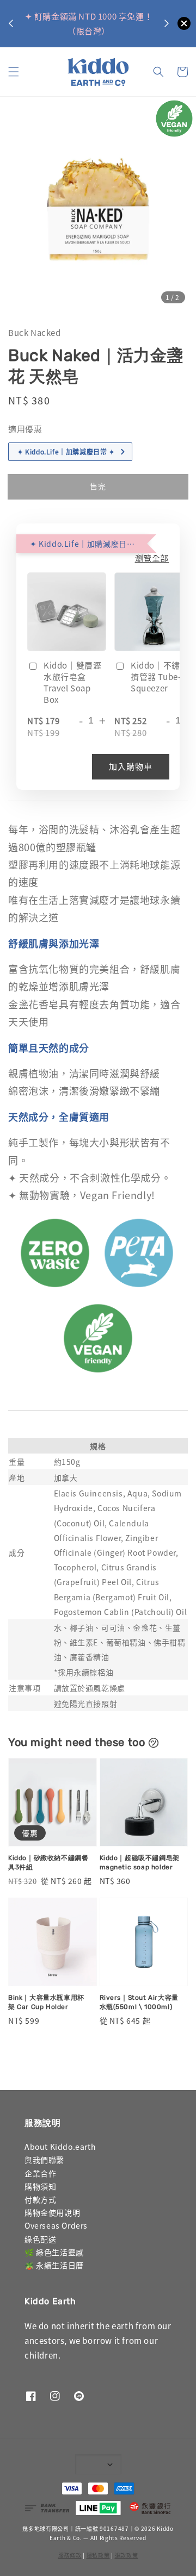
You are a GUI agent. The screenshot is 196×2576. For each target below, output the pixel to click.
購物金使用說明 (52, 2212)
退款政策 (127, 2555)
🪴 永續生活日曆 (54, 2265)
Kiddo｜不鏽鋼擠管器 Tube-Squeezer (160, 676)
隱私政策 (98, 2555)
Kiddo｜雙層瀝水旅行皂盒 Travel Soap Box (72, 682)
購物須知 (40, 2186)
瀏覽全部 (152, 558)
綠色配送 (40, 2239)
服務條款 (70, 2555)
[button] (14, 72)
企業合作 (40, 2173)
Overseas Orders (56, 2225)
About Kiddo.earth (60, 2147)
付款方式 (40, 2199)
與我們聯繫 (44, 2160)
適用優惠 (25, 429)
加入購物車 (131, 766)
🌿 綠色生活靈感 (54, 2252)
